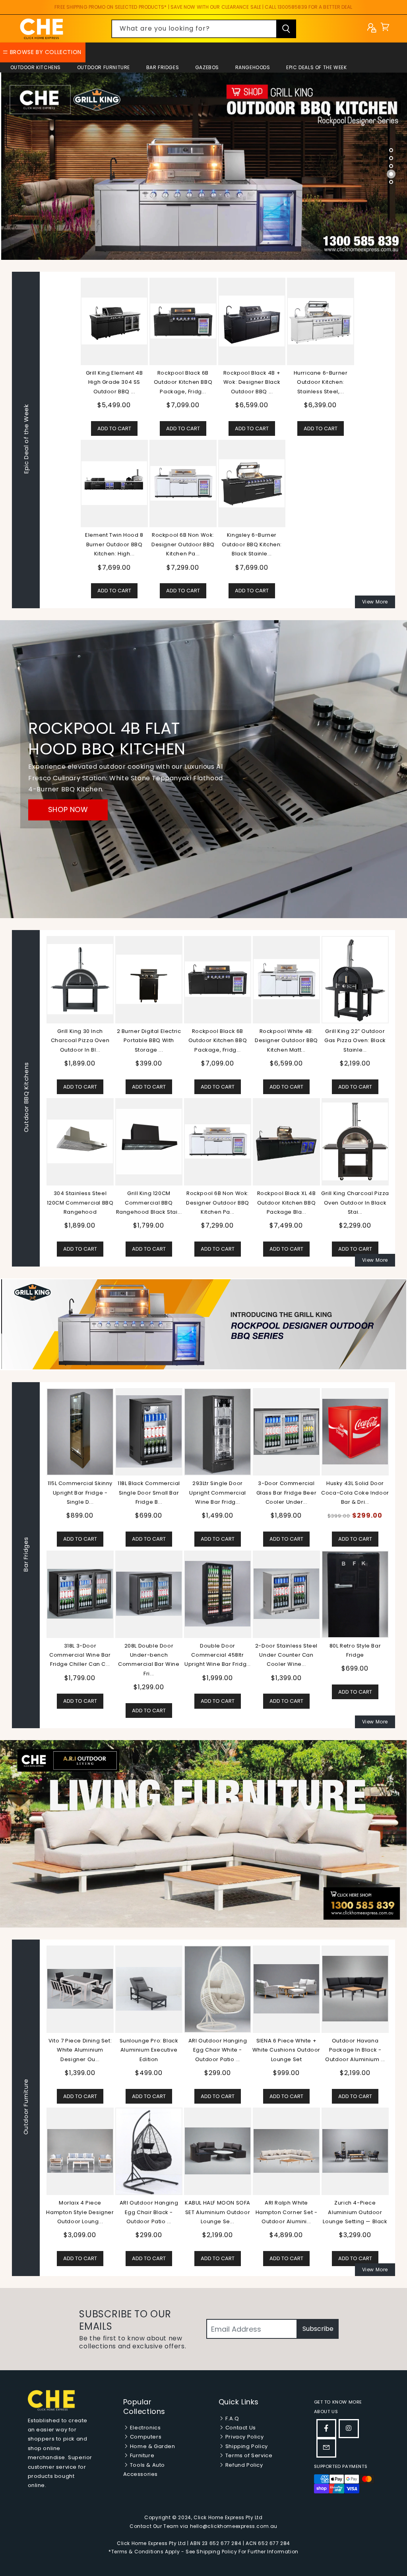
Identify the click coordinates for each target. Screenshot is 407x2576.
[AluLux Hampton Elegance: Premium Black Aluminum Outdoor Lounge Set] (286, 1989)
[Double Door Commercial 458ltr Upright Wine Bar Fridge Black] (218, 1594)
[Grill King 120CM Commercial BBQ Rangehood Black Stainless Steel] (149, 1142)
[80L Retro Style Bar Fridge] (355, 1594)
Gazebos (207, 67)
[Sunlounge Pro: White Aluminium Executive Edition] (80, 1989)
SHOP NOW (68, 809)
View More (375, 602)
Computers (145, 2437)
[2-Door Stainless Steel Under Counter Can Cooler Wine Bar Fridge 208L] (286, 1594)
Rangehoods (253, 67)
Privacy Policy (244, 2437)
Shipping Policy (246, 2446)
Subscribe (318, 2329)
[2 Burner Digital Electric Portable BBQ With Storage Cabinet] (149, 979)
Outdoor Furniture (104, 67)
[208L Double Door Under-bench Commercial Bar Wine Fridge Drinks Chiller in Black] (149, 1594)
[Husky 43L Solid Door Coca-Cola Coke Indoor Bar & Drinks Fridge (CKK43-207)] (355, 1432)
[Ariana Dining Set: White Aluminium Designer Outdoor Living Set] (218, 2151)
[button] (385, 29)
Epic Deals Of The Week (316, 67)
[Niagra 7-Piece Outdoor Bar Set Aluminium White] (80, 2151)
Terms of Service (248, 2455)
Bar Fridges (163, 67)
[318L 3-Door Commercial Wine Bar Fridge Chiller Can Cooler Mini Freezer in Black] (80, 1594)
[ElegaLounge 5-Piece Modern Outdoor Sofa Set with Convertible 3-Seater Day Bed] (286, 2151)
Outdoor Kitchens (36, 67)
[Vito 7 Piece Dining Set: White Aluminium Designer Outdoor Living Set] (355, 1989)
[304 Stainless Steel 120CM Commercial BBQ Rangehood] (80, 1141)
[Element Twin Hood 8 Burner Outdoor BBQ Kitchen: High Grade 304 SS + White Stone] (114, 483)
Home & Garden (152, 2446)
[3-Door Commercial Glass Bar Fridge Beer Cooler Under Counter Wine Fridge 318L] (286, 1432)
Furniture (141, 2455)
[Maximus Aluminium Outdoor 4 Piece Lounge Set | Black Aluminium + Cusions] (149, 1989)
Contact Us (240, 2428)
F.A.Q (232, 2418)
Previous (40, 1555)
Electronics (144, 2428)
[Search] (286, 29)
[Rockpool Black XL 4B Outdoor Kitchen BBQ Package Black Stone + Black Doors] (286, 1141)
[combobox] (204, 29)
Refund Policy (243, 2465)
